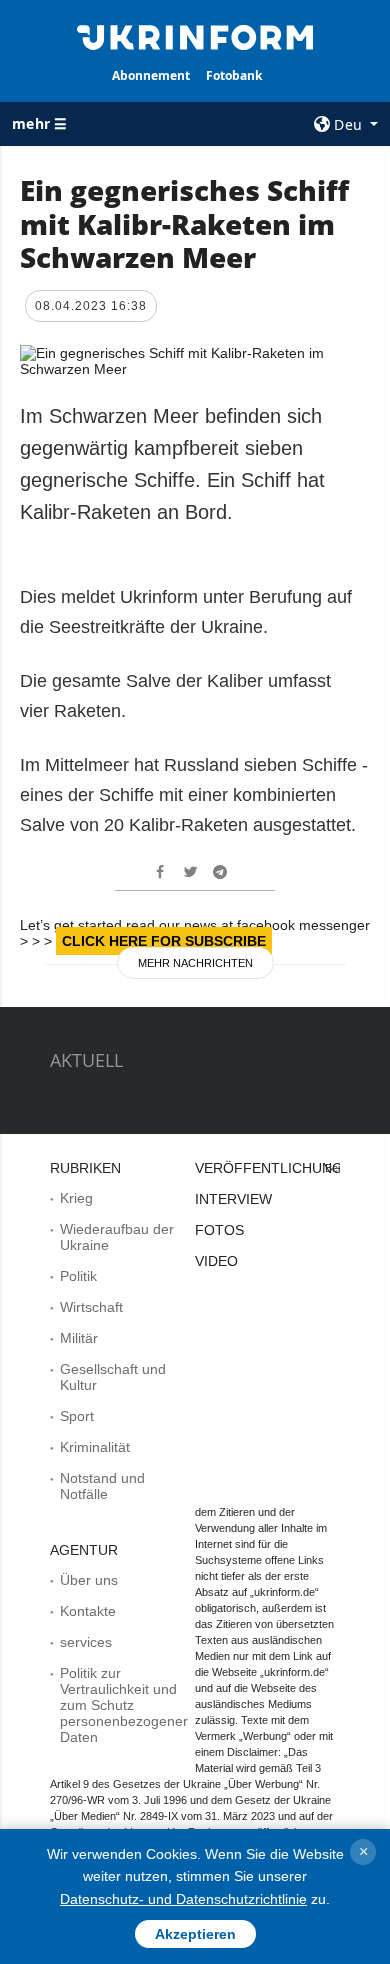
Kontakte (88, 1611)
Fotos (219, 1230)
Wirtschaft (91, 1307)
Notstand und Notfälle (102, 1486)
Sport (77, 1416)
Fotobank (234, 75)
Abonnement (151, 75)
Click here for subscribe (164, 941)
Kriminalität (95, 1447)
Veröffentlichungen (278, 1168)
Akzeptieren (195, 1934)
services (86, 1642)
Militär (79, 1338)
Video (216, 1261)
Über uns (89, 1580)
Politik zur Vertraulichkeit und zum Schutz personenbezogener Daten (124, 1705)
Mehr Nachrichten (195, 963)
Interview (233, 1199)
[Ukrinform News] (195, 36)
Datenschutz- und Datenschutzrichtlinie (183, 1899)
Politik (78, 1276)
